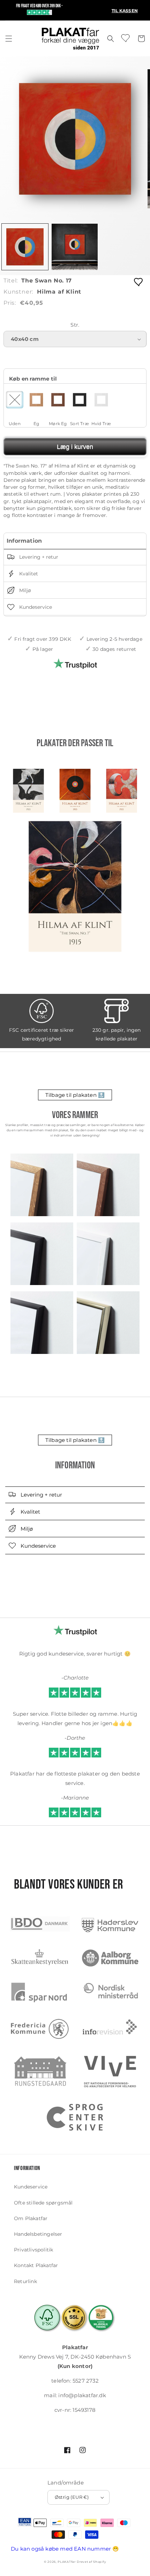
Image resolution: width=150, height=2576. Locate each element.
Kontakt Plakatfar (36, 2265)
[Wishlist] (126, 38)
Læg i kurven (75, 447)
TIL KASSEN (125, 11)
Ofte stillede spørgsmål (43, 2203)
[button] (9, 39)
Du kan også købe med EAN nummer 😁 (65, 2549)
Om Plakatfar (31, 2218)
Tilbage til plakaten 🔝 (75, 1095)
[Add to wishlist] (139, 282)
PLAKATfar (66, 2562)
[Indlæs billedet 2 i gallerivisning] (75, 247)
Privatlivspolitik (33, 2250)
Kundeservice (35, 607)
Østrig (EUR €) (72, 2497)
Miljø (24, 590)
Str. (75, 325)
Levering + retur (38, 557)
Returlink (25, 2281)
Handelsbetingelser (38, 2234)
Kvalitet (28, 574)
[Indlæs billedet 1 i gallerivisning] (25, 247)
